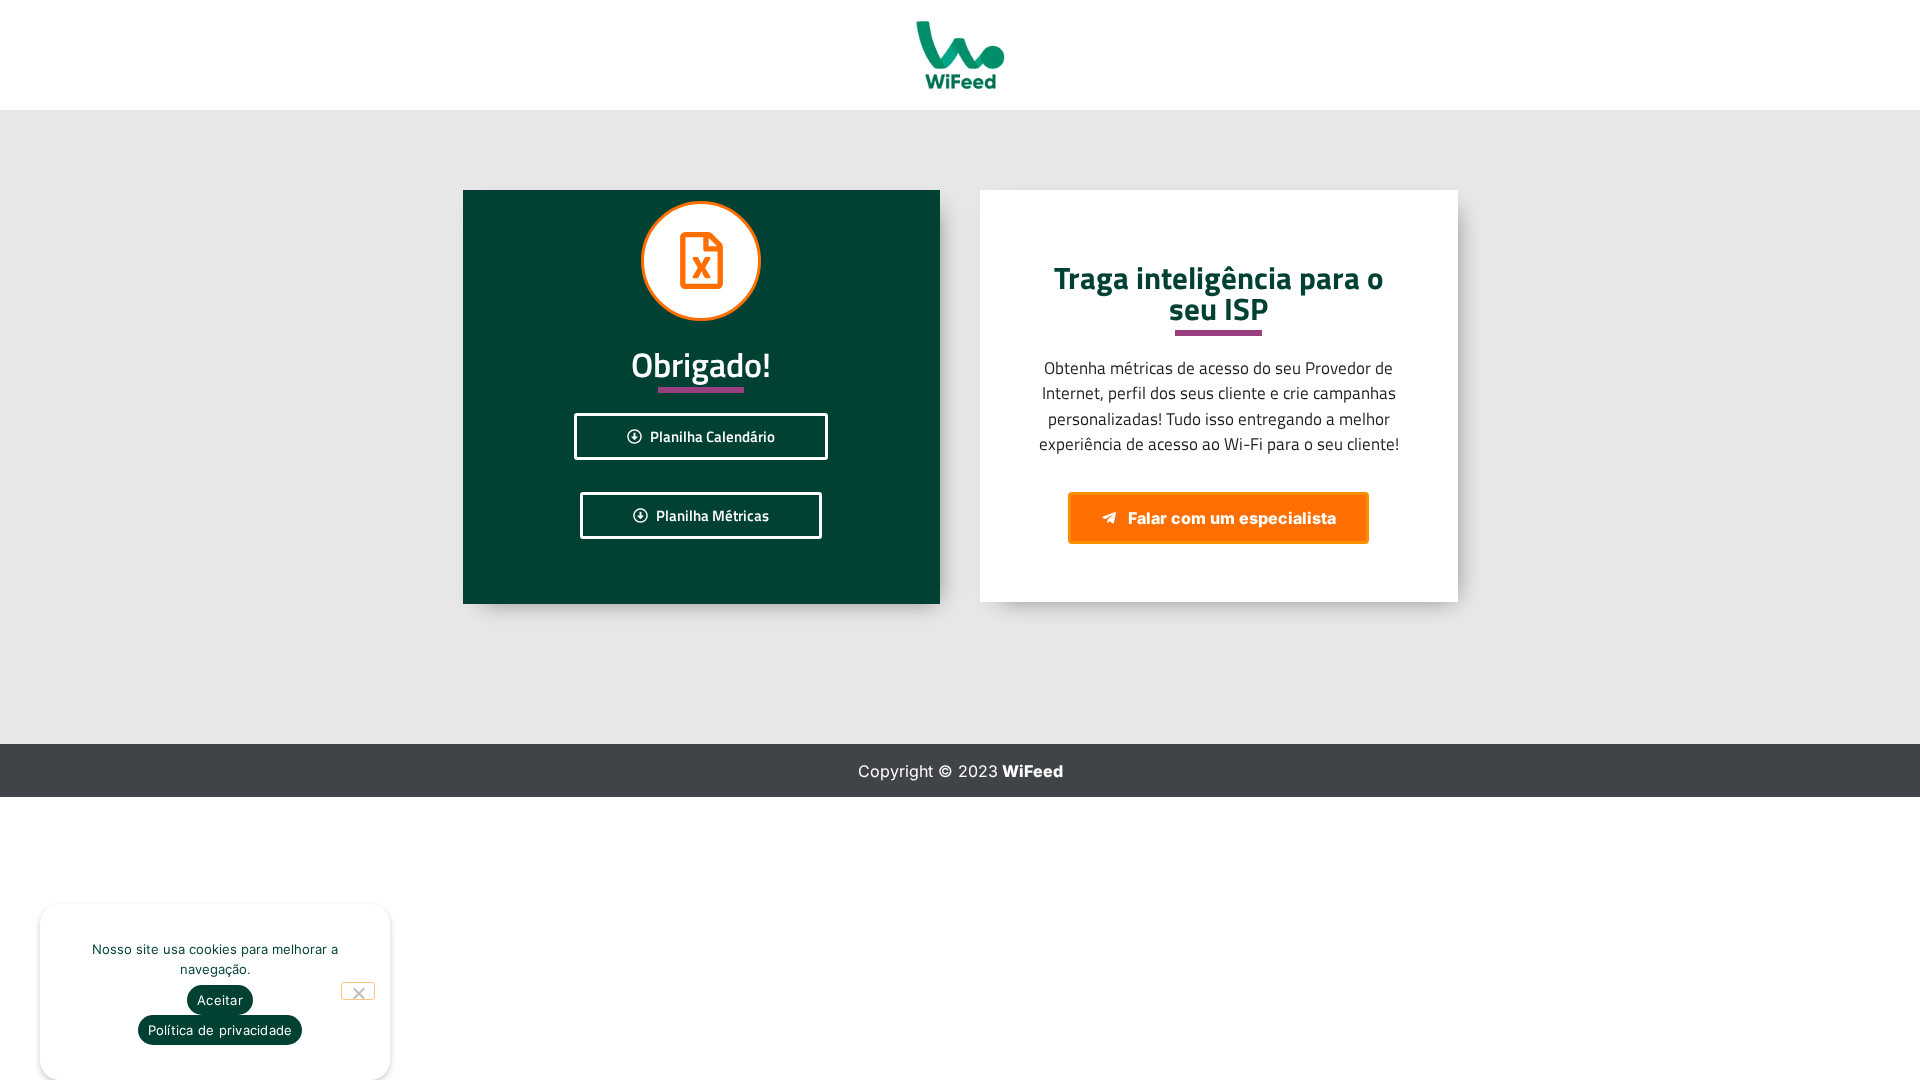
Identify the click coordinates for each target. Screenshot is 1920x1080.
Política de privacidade (220, 1030)
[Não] (358, 991)
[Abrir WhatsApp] (1870, 1029)
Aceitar (220, 1000)
